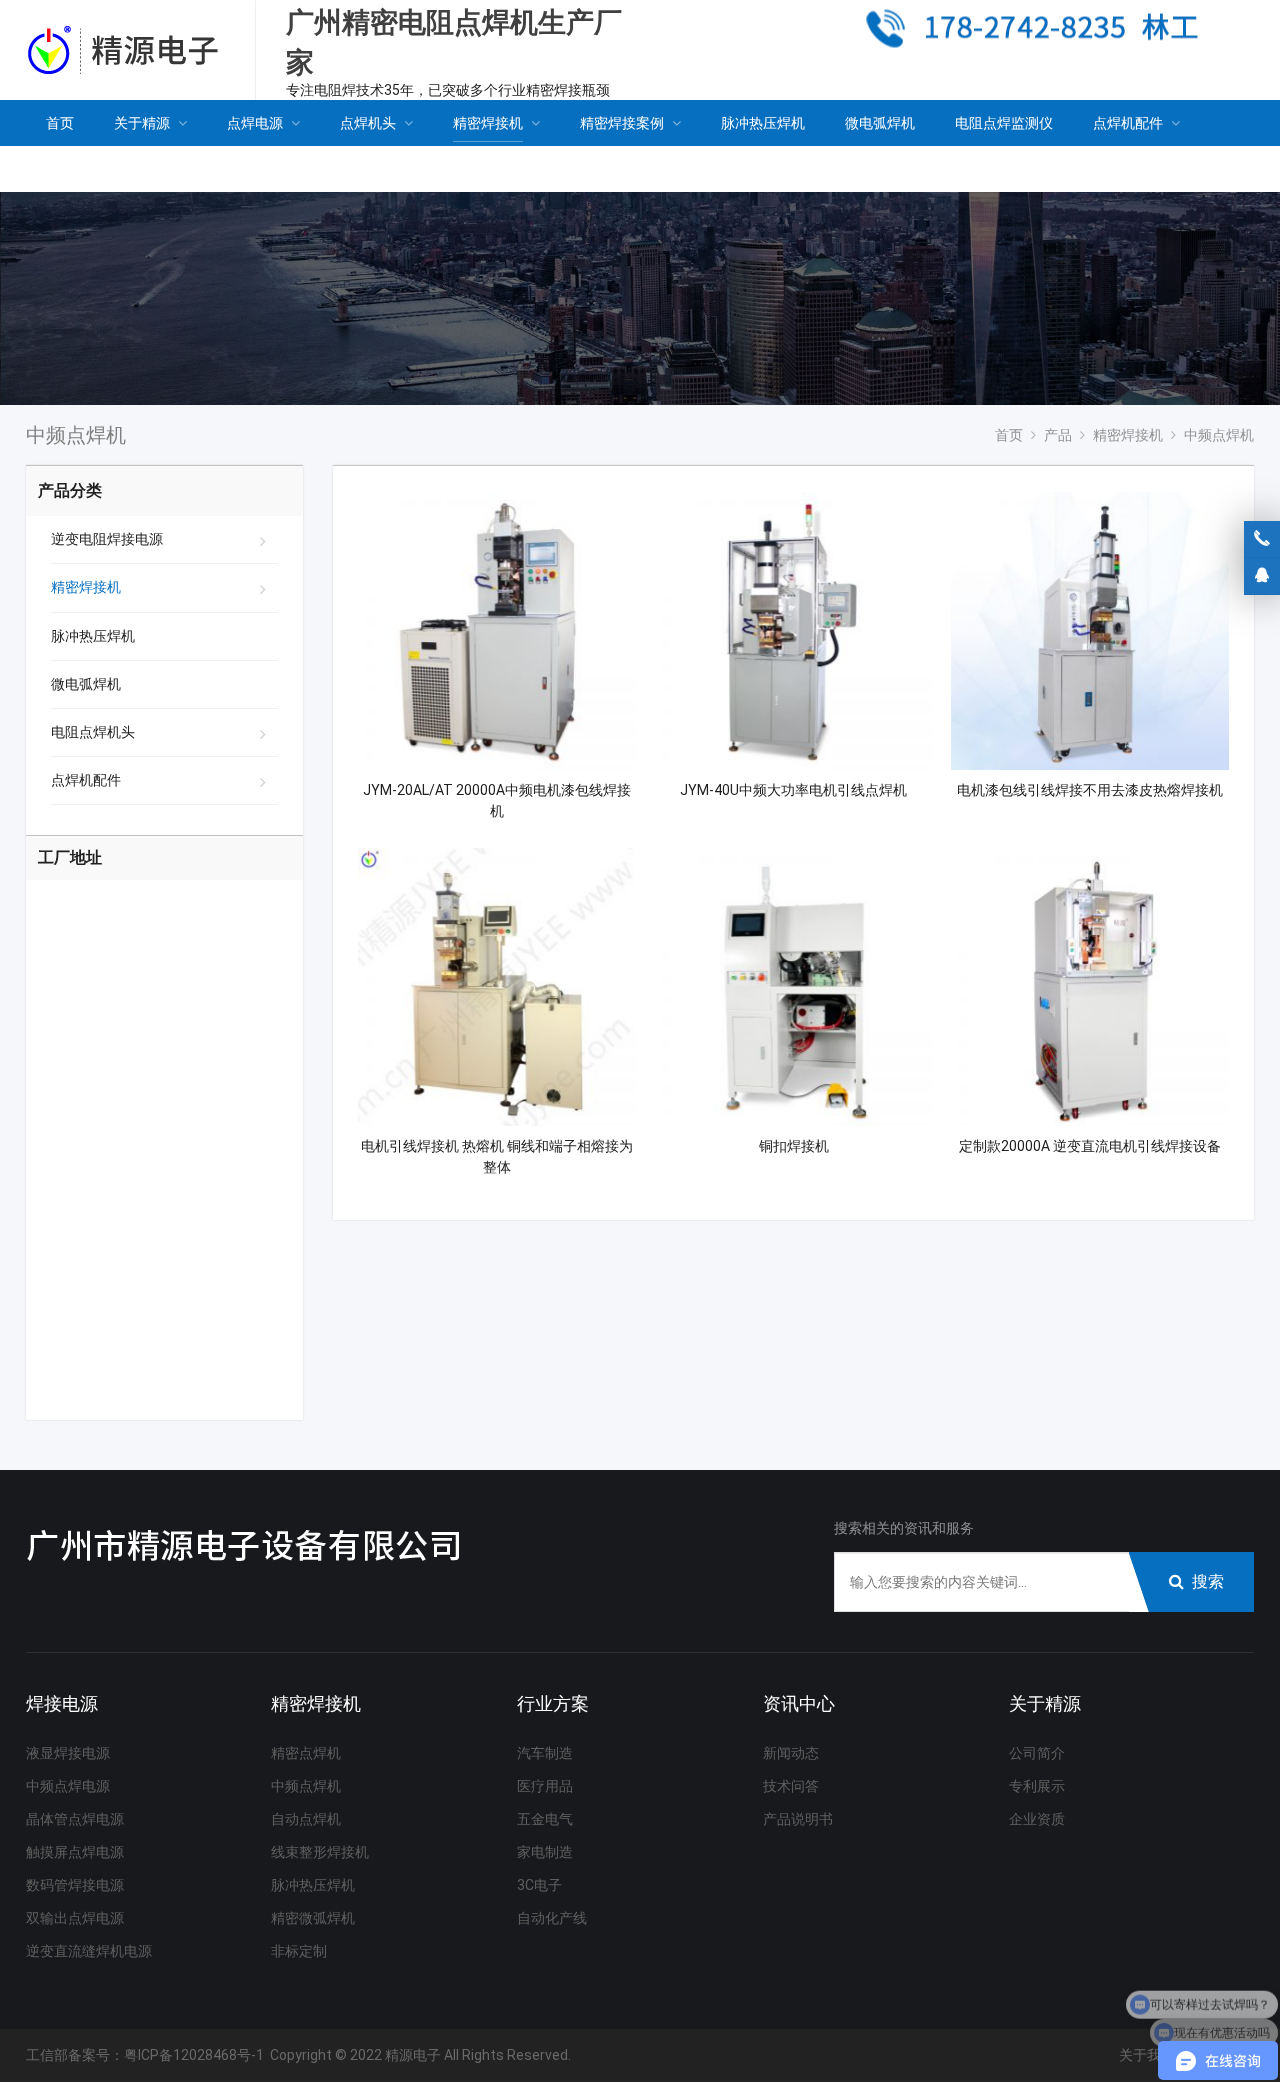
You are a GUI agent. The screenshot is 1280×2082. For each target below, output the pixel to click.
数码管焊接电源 (75, 1885)
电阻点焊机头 (93, 732)
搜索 (1208, 1581)
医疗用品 (545, 1786)
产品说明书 (798, 1819)
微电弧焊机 (86, 684)
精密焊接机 (86, 587)
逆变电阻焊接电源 (107, 539)
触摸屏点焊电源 (75, 1852)
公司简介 (1037, 1753)
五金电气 (545, 1819)
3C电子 (539, 1885)
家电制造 (545, 1852)
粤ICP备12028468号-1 (194, 2055)
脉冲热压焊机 (93, 636)
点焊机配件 (86, 780)
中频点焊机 (306, 1786)
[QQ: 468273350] (1262, 576)
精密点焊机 (306, 1753)
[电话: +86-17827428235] (1262, 539)
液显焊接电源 (68, 1753)
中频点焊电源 (68, 1786)
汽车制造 (545, 1753)
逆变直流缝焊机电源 (89, 1951)
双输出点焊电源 (75, 1918)
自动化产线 (552, 1918)
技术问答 (791, 1786)
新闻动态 (791, 1753)
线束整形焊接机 (320, 1852)
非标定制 (299, 1951)
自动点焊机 (306, 1819)
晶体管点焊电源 (75, 1819)
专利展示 (1037, 1786)
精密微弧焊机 (313, 1918)
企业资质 (1037, 1819)
